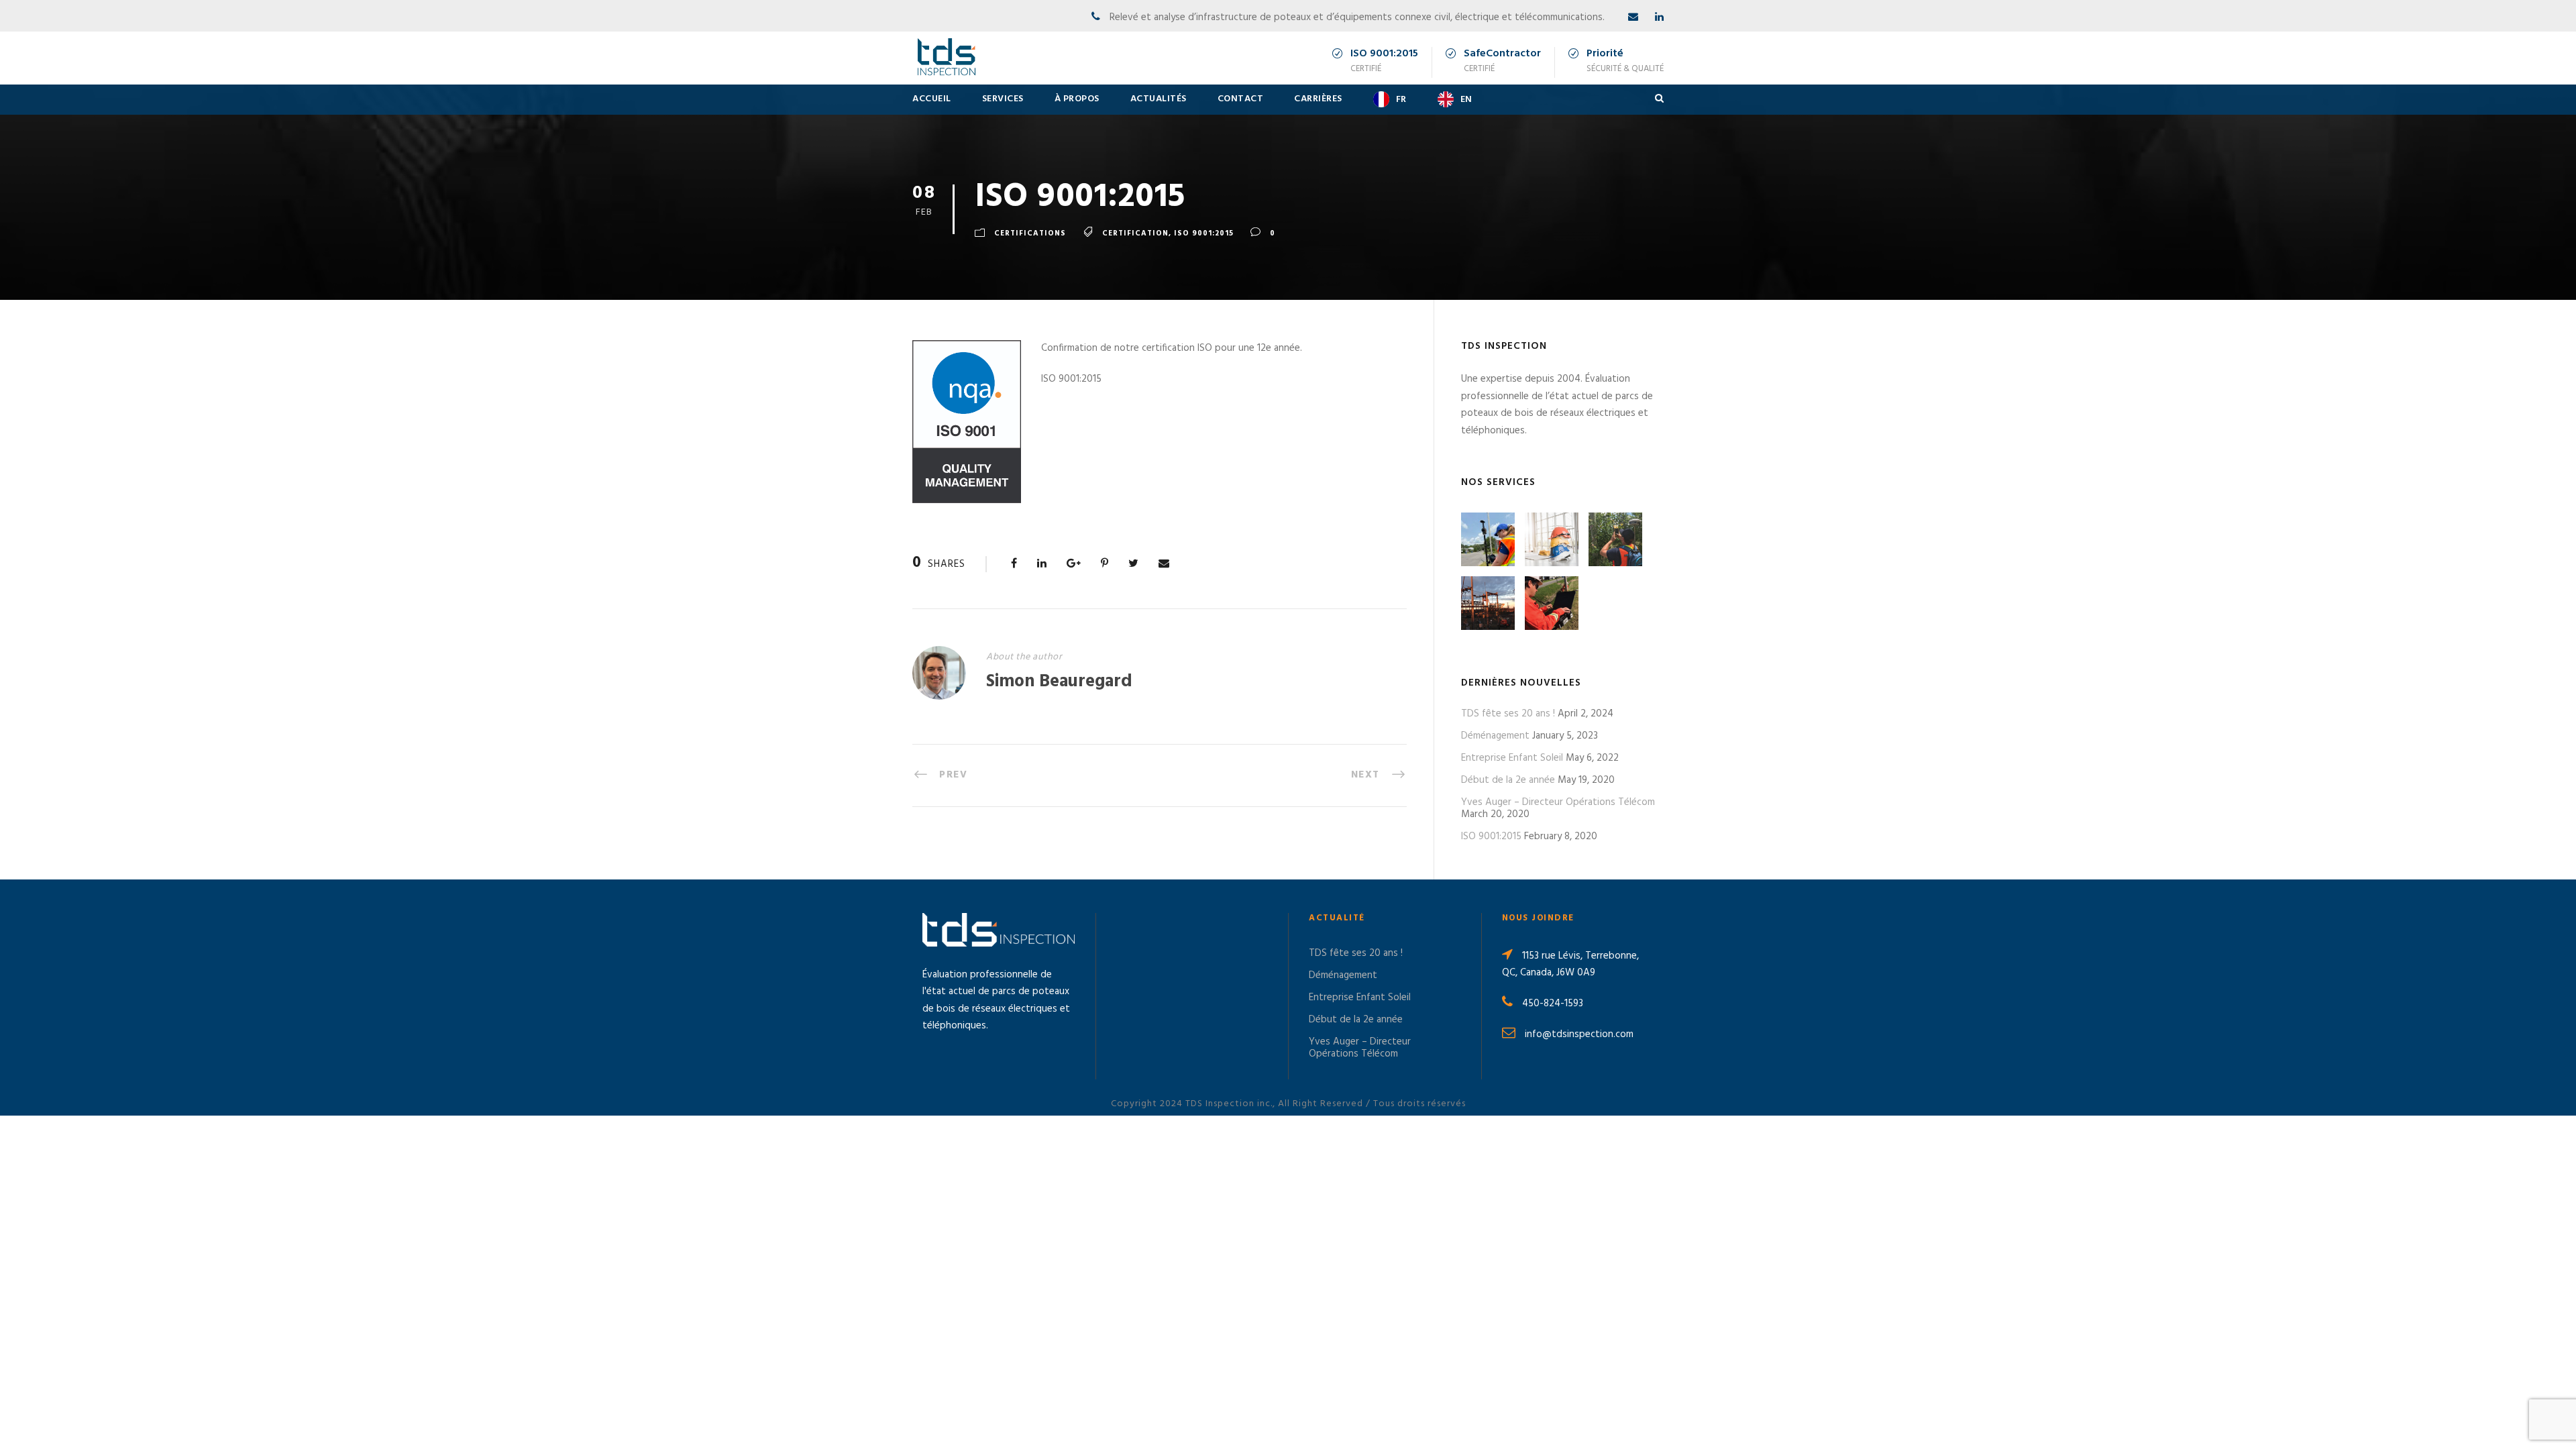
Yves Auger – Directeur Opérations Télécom (1558, 802)
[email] (1633, 17)
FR (1401, 100)
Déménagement (1495, 736)
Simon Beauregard (1059, 682)
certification (1135, 233)
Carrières (1318, 99)
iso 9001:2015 (1204, 233)
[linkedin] (1659, 17)
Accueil (932, 99)
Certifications (1030, 233)
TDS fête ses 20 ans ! (1508, 714)
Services (1003, 99)
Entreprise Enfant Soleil (1512, 758)
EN (1466, 100)
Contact (1241, 99)
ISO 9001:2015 (1491, 837)
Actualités (1159, 99)
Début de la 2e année (1508, 780)
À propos (1077, 99)
